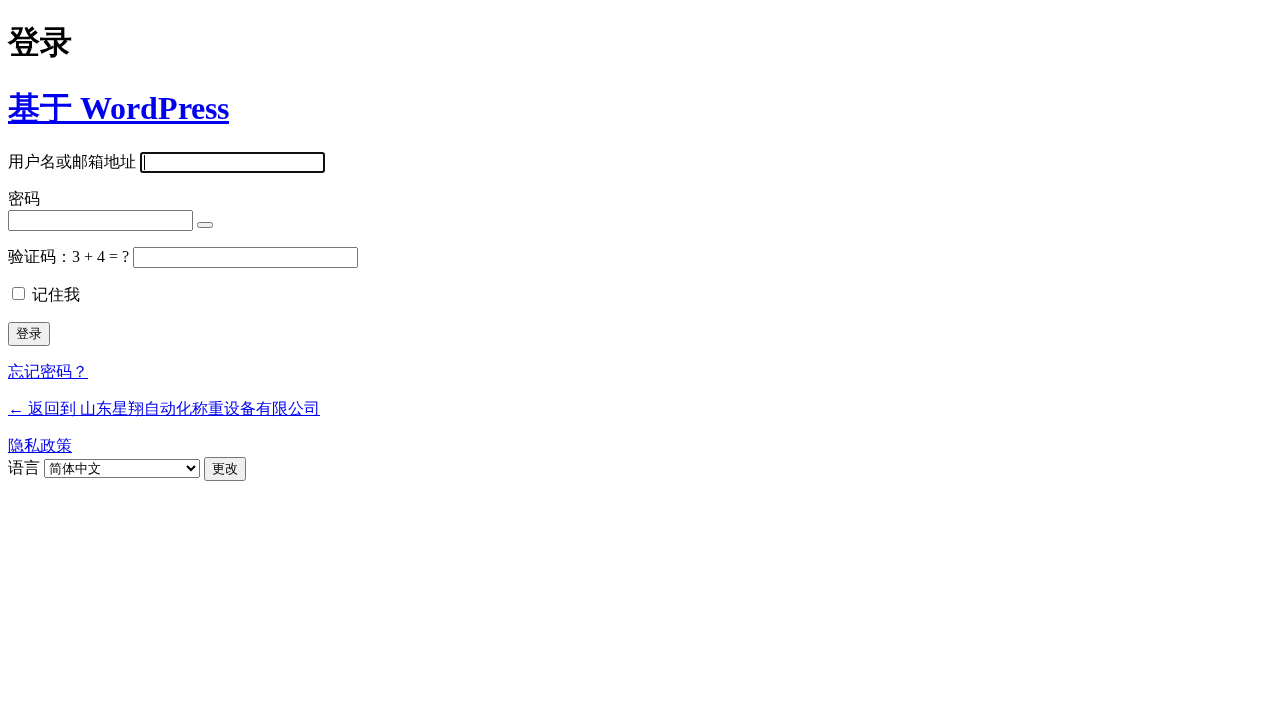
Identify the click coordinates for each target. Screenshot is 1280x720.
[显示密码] (205, 225)
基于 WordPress (118, 108)
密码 (24, 198)
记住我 (56, 294)
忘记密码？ (48, 371)
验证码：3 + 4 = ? (70, 256)
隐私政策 (40, 445)
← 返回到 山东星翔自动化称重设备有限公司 (164, 408)
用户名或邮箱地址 (72, 161)
